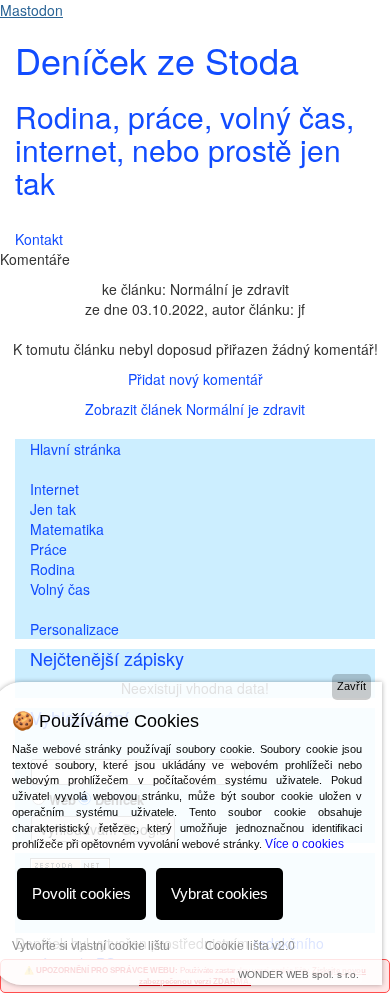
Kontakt (39, 239)
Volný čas (60, 589)
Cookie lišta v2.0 (250, 946)
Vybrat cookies (219, 893)
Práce (48, 549)
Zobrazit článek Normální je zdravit (195, 409)
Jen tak (53, 509)
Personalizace (74, 629)
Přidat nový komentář (195, 379)
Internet (54, 489)
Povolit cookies (81, 893)
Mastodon (31, 10)
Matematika (67, 529)
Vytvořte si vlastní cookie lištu (91, 946)
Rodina (52, 569)
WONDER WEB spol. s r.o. (298, 974)
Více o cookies (304, 844)
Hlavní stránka (75, 449)
